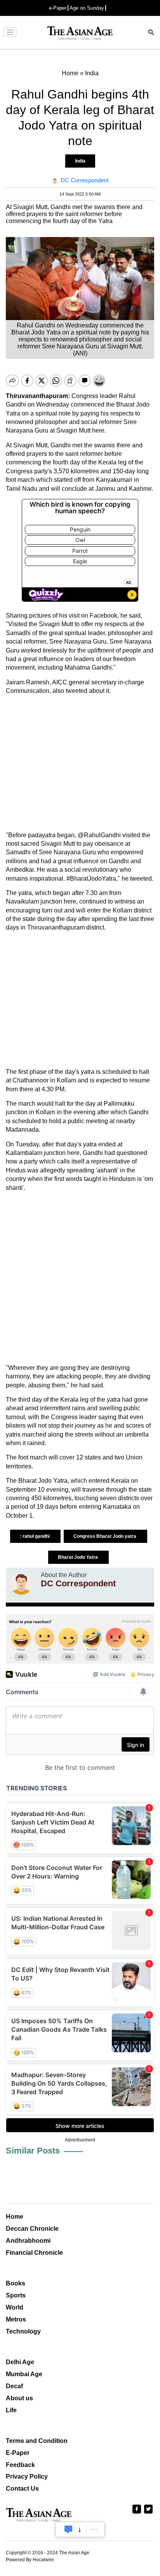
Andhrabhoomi (28, 2241)
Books (16, 2283)
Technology (23, 2331)
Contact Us (22, 2489)
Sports (16, 2295)
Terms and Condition (37, 2441)
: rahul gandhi (35, 1536)
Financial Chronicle (34, 2253)
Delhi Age (20, 2362)
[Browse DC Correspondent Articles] (21, 1583)
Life (11, 2410)
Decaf (14, 2386)
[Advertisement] (80, 763)
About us (19, 2398)
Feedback (20, 2465)
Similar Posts (33, 2151)
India (80, 161)
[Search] (151, 33)
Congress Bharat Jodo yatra (105, 1536)
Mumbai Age (24, 2374)
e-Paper (58, 8)
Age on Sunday (87, 8)
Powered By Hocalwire (30, 2560)
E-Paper (18, 2453)
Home (15, 2217)
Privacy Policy (27, 2476)
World (15, 2307)
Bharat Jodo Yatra (78, 1557)
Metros (16, 2319)
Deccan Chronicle (32, 2229)
